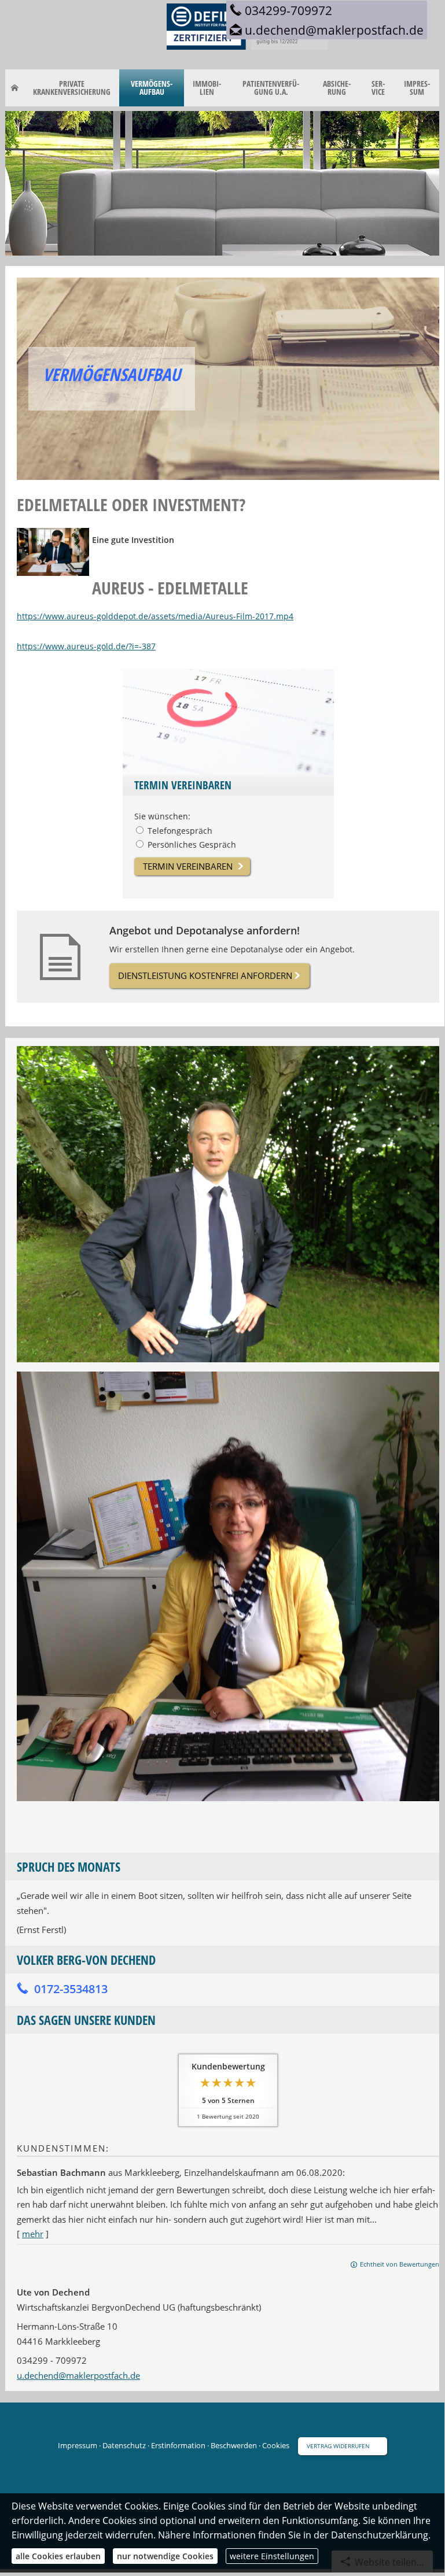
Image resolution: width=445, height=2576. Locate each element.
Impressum (78, 2445)
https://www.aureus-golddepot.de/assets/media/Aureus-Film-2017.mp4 (155, 616)
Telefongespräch (180, 831)
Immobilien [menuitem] (207, 88)
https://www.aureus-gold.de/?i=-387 (86, 646)
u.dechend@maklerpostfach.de (78, 2375)
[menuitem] (15, 88)
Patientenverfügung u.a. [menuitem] (271, 88)
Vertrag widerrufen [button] (338, 2446)
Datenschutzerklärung (380, 2535)
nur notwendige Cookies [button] (165, 2556)
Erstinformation (178, 2445)
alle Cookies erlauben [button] (58, 2556)
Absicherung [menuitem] (337, 88)
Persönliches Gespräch (192, 845)
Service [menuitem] (378, 88)
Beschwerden (234, 2445)
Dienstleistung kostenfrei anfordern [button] (205, 975)
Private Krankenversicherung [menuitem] (72, 88)
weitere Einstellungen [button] (272, 2556)
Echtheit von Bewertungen (400, 2264)
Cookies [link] (276, 2445)
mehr (33, 2234)
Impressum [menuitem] (417, 88)
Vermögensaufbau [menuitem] (152, 88)
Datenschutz (124, 2445)
